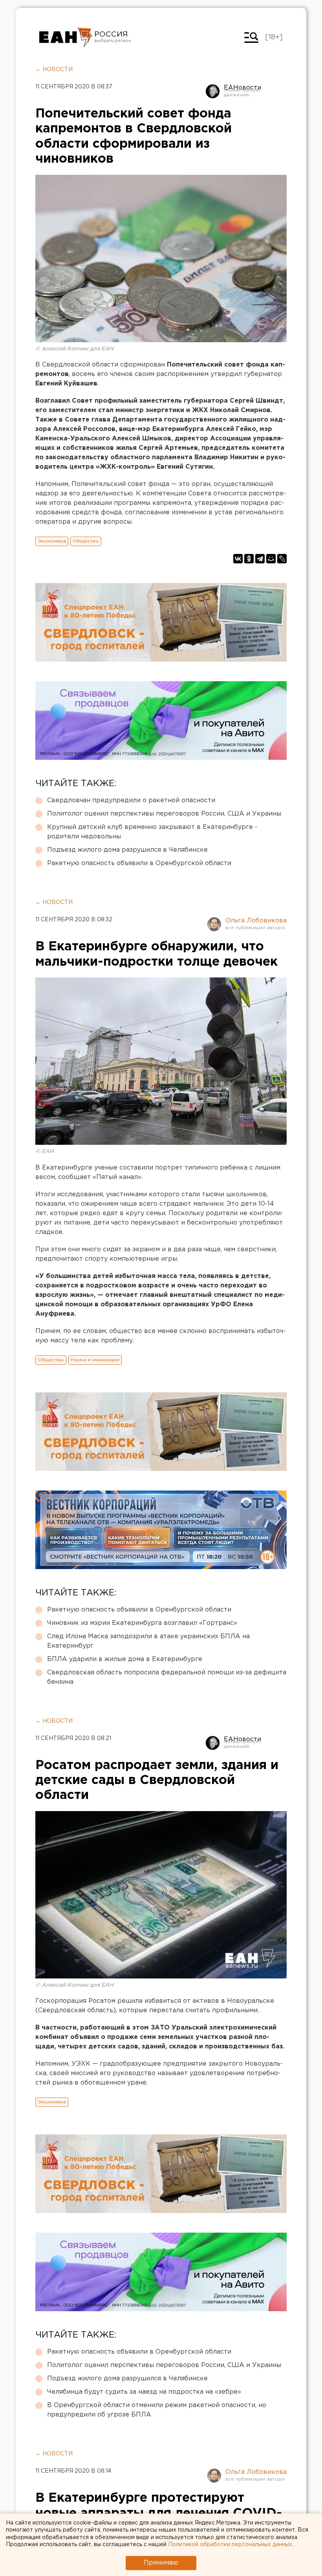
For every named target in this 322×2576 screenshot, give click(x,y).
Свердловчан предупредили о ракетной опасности (131, 800)
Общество (86, 541)
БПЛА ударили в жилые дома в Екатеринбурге (125, 1659)
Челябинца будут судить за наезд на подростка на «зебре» (144, 2392)
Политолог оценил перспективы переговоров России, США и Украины (164, 814)
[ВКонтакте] (238, 559)
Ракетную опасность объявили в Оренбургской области (139, 863)
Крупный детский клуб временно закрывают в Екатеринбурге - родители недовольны (152, 832)
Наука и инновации (95, 1360)
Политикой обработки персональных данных (230, 2545)
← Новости (54, 70)
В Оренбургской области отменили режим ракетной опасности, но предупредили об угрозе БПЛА (157, 2410)
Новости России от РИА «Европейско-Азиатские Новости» (66, 37)
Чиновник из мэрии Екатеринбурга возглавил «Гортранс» (142, 1623)
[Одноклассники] (249, 559)
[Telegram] (260, 559)
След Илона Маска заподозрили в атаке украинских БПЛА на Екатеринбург (148, 1641)
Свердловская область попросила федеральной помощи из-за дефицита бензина (167, 1677)
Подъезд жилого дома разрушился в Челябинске (127, 850)
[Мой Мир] (271, 559)
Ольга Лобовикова (256, 921)
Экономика (52, 541)
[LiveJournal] (282, 559)
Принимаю (161, 2563)
